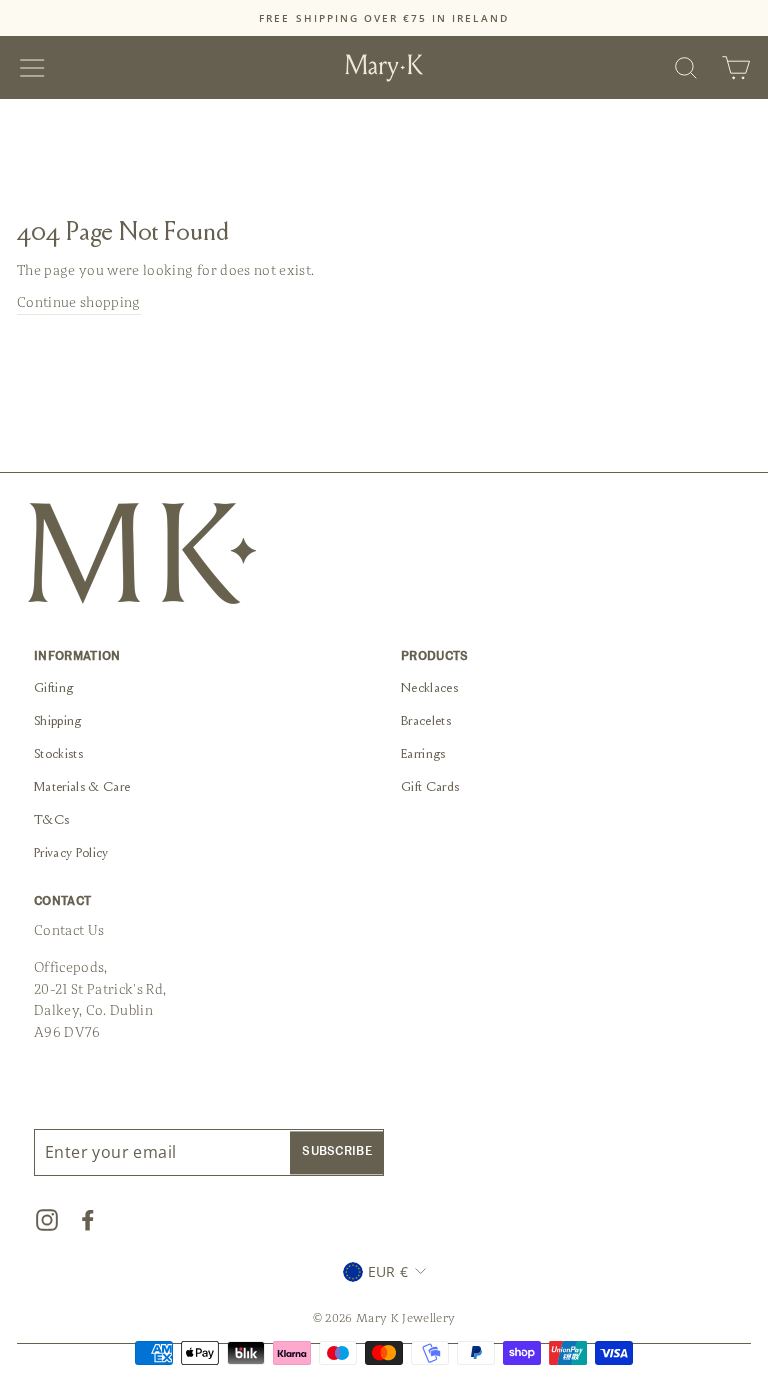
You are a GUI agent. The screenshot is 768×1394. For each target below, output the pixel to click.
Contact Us (69, 930)
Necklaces (429, 689)
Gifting (53, 689)
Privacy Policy (71, 854)
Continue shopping (79, 302)
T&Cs (51, 821)
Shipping (58, 722)
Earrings (423, 755)
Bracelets (426, 722)
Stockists (58, 755)
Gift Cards (430, 788)
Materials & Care (82, 788)
